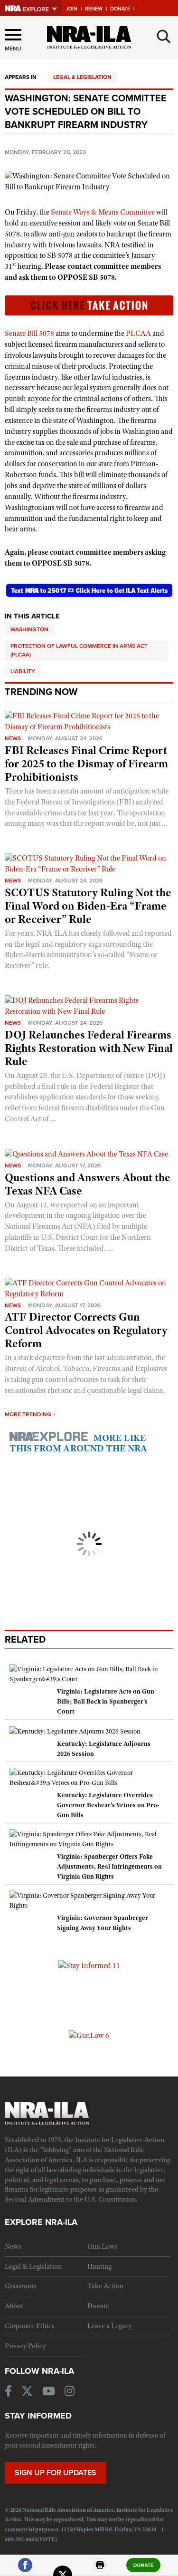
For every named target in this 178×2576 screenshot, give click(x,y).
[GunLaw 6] (89, 2035)
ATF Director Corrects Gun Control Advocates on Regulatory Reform (86, 1330)
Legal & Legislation (82, 77)
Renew (94, 9)
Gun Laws (102, 2246)
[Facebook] (25, 2569)
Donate (120, 9)
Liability (23, 671)
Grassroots (21, 2286)
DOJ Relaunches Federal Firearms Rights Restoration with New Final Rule (89, 1048)
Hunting (99, 2266)
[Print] (100, 2569)
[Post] (63, 2569)
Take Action (105, 2286)
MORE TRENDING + (30, 1414)
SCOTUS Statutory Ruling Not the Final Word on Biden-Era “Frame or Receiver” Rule (88, 906)
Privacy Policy (25, 2346)
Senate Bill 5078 (29, 333)
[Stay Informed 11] (89, 1965)
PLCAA (138, 333)
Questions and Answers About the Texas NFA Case (88, 1184)
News (13, 738)
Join (72, 9)
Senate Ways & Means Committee (103, 212)
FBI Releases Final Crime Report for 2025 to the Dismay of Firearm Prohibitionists (86, 764)
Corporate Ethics (30, 2326)
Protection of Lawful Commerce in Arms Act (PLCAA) (79, 650)
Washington (29, 629)
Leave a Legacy (110, 2326)
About (14, 2306)
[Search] (164, 37)
